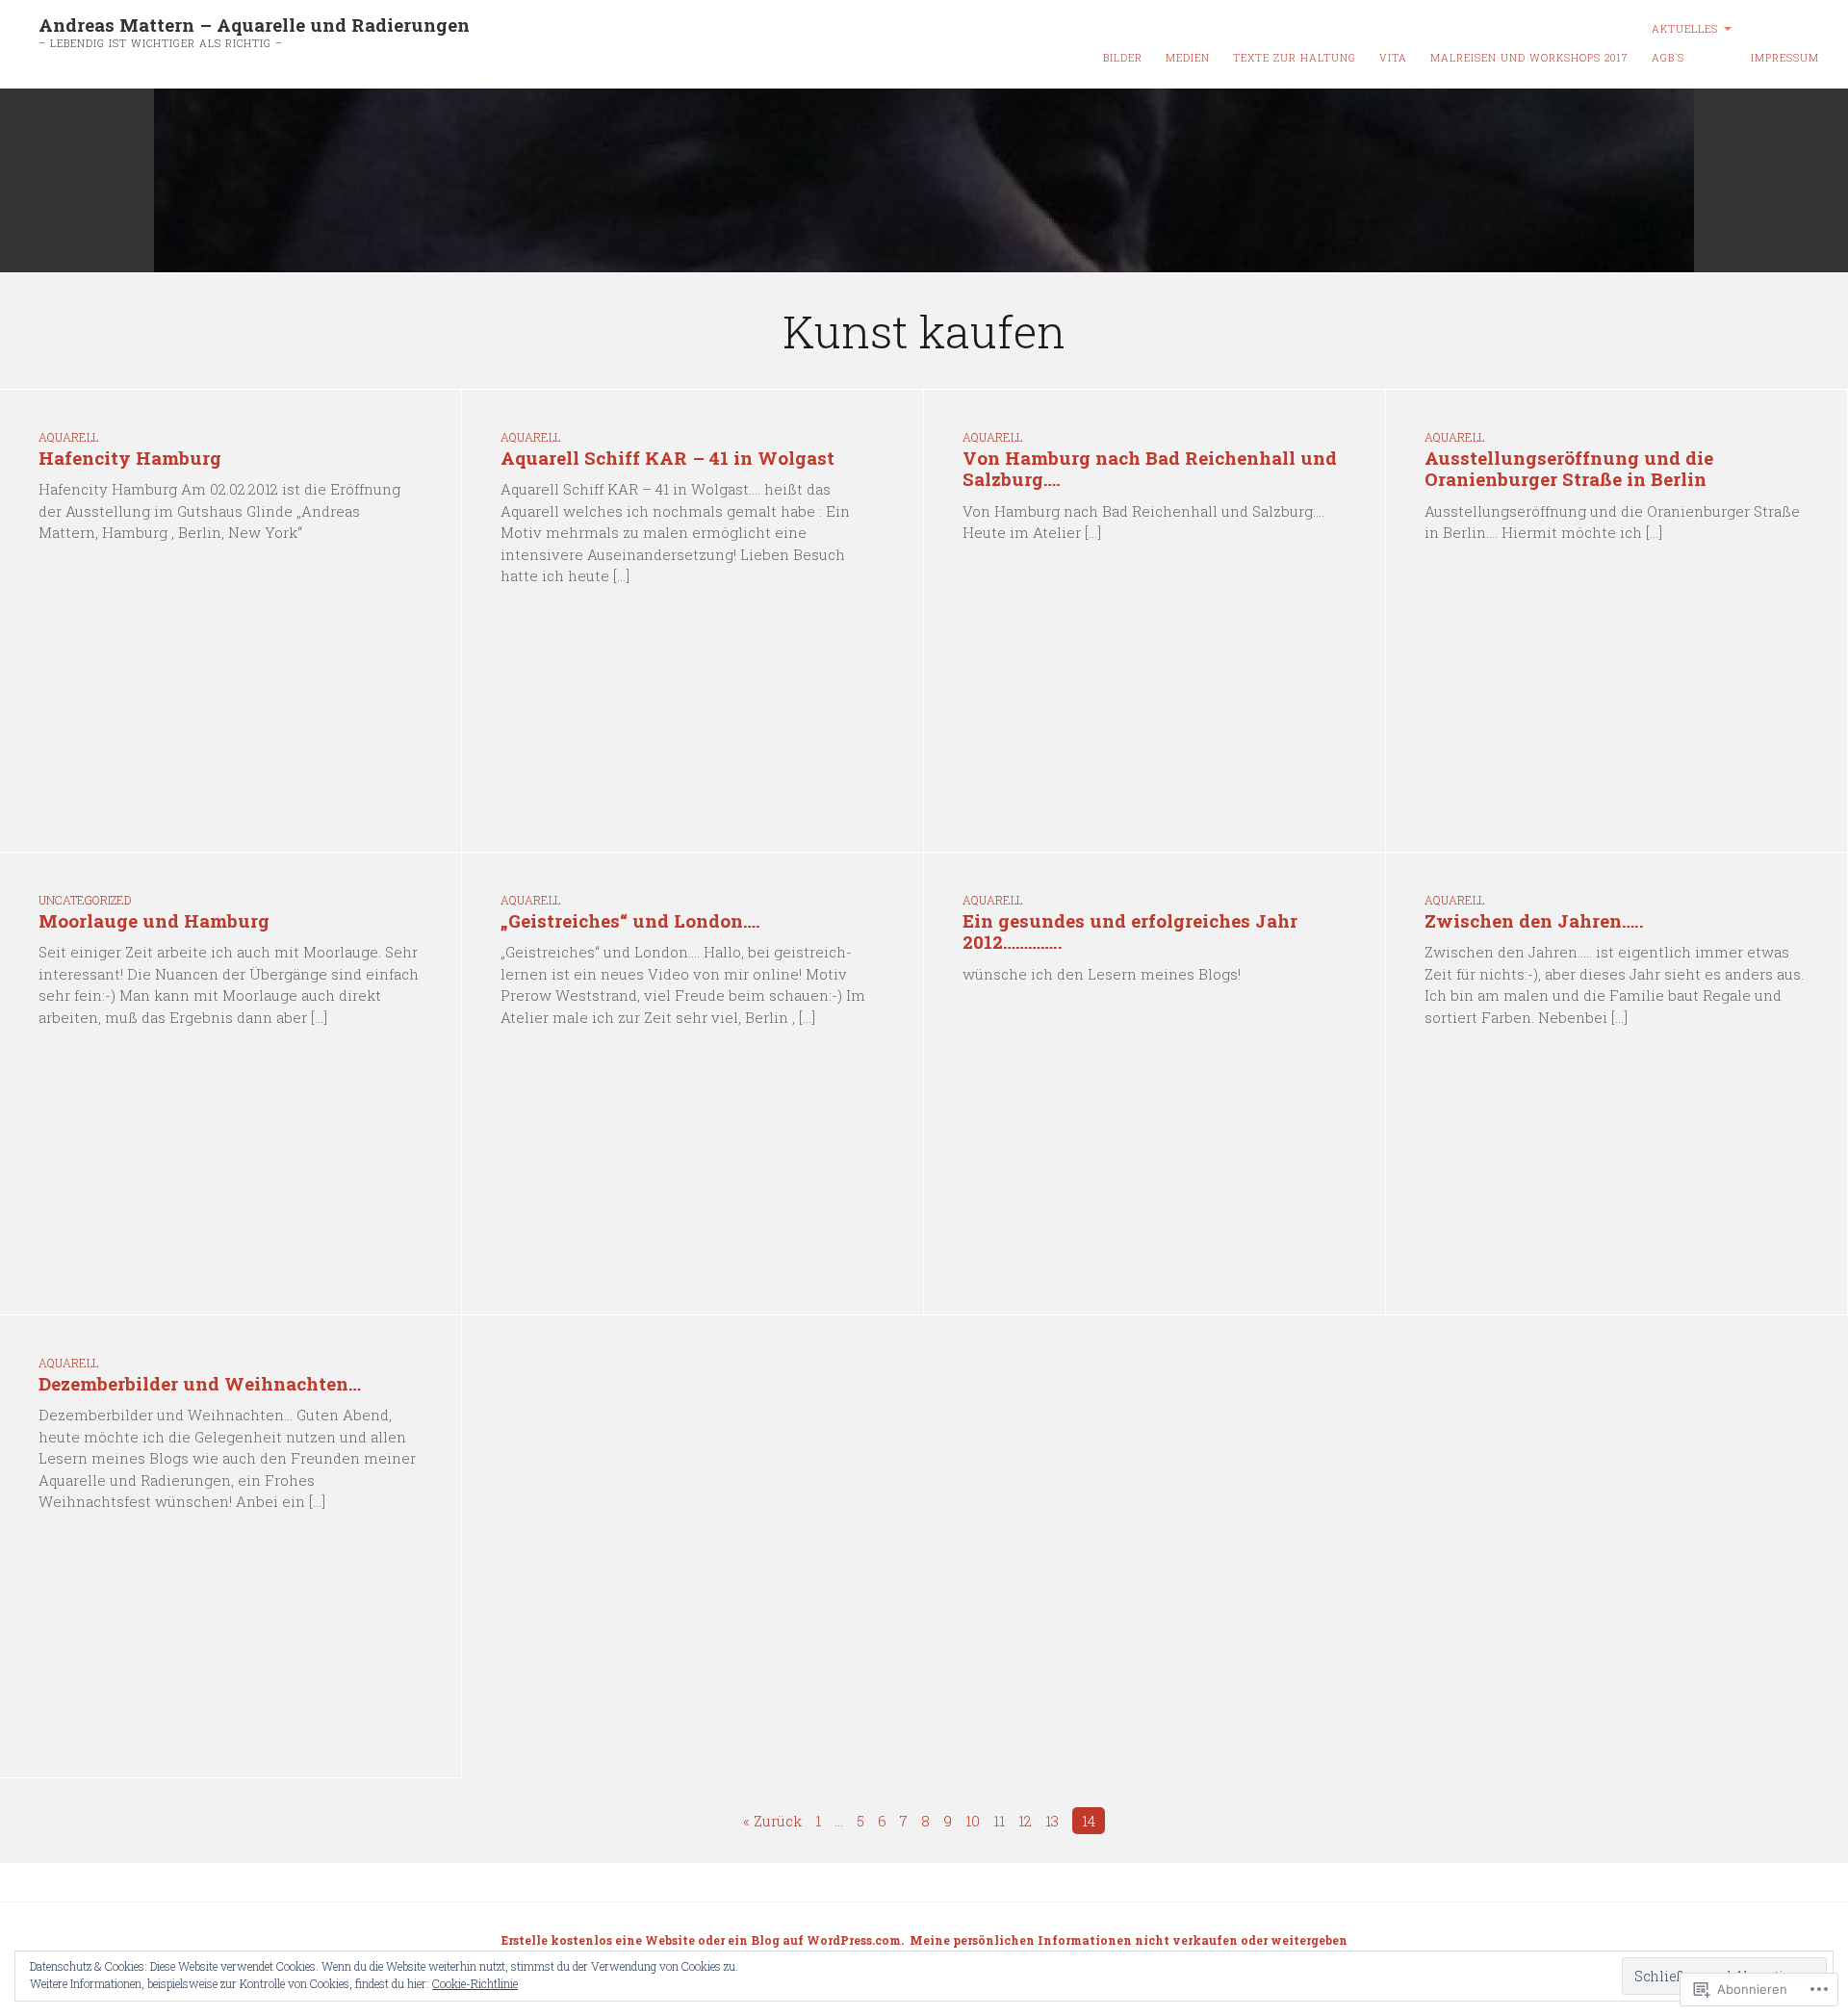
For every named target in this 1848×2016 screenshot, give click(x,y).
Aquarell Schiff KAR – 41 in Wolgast (667, 458)
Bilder (1123, 58)
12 (1025, 1821)
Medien (1188, 58)
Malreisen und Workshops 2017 (1529, 58)
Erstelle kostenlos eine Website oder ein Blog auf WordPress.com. (703, 1940)
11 (999, 1821)
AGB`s (1668, 58)
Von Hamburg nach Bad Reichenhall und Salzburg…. (1150, 469)
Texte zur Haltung (1295, 58)
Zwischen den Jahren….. (1534, 920)
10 (973, 1821)
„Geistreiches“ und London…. (630, 920)
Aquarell (68, 437)
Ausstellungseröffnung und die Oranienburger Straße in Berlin (1569, 469)
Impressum (1785, 58)
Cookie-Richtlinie (475, 1983)
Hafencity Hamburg (130, 458)
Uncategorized (85, 900)
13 (1052, 1821)
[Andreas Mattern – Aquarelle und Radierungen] (924, 181)
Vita (1393, 58)
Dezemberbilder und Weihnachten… (200, 1383)
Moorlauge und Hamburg (154, 920)
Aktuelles (1685, 29)
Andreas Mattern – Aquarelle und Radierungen (254, 25)
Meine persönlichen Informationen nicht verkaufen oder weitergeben (1129, 1940)
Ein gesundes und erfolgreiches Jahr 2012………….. (1130, 931)
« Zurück (772, 1821)
